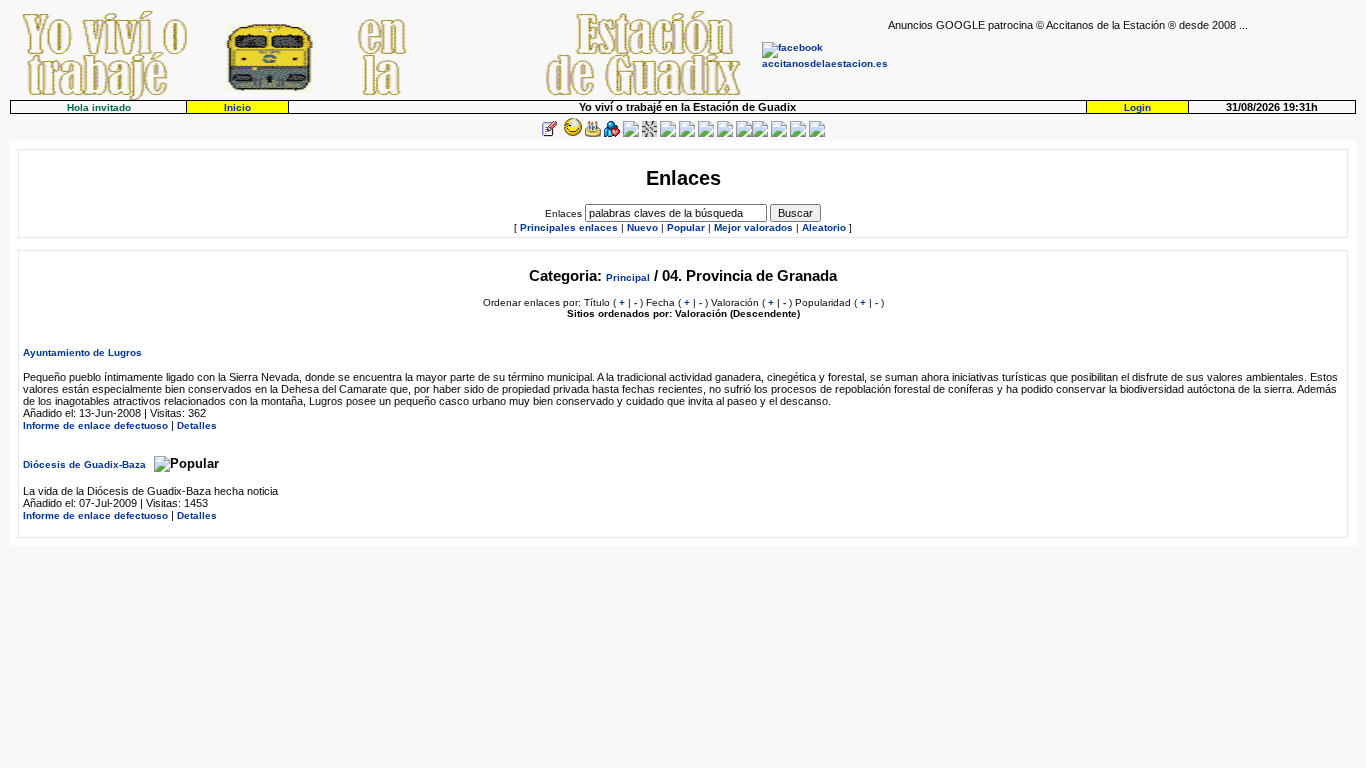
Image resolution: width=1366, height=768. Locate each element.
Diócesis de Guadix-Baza (84, 464)
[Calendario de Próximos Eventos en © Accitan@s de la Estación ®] (706, 133)
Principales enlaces (569, 227)
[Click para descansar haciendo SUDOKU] (649, 133)
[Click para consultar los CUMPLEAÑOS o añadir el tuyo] (593, 133)
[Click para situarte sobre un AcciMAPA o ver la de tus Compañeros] (631, 133)
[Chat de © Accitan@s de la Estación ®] (760, 133)
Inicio (237, 107)
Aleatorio (824, 227)
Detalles (197, 425)
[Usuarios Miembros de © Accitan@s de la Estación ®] (725, 133)
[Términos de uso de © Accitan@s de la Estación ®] (798, 133)
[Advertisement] (1122, 61)
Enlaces (563, 213)
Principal (628, 277)
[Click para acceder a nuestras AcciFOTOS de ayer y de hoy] (571, 133)
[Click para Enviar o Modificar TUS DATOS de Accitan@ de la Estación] (549, 133)
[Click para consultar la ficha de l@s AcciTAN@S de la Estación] (612, 133)
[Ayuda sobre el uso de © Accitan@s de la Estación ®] (744, 133)
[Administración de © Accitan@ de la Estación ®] (817, 133)
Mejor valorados (753, 227)
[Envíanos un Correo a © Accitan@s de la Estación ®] (779, 133)
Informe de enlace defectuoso (95, 425)
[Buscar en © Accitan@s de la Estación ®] (687, 133)
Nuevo (642, 227)
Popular (686, 227)
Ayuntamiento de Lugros (82, 352)
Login (1137, 107)
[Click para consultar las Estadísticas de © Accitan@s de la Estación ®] (668, 133)
